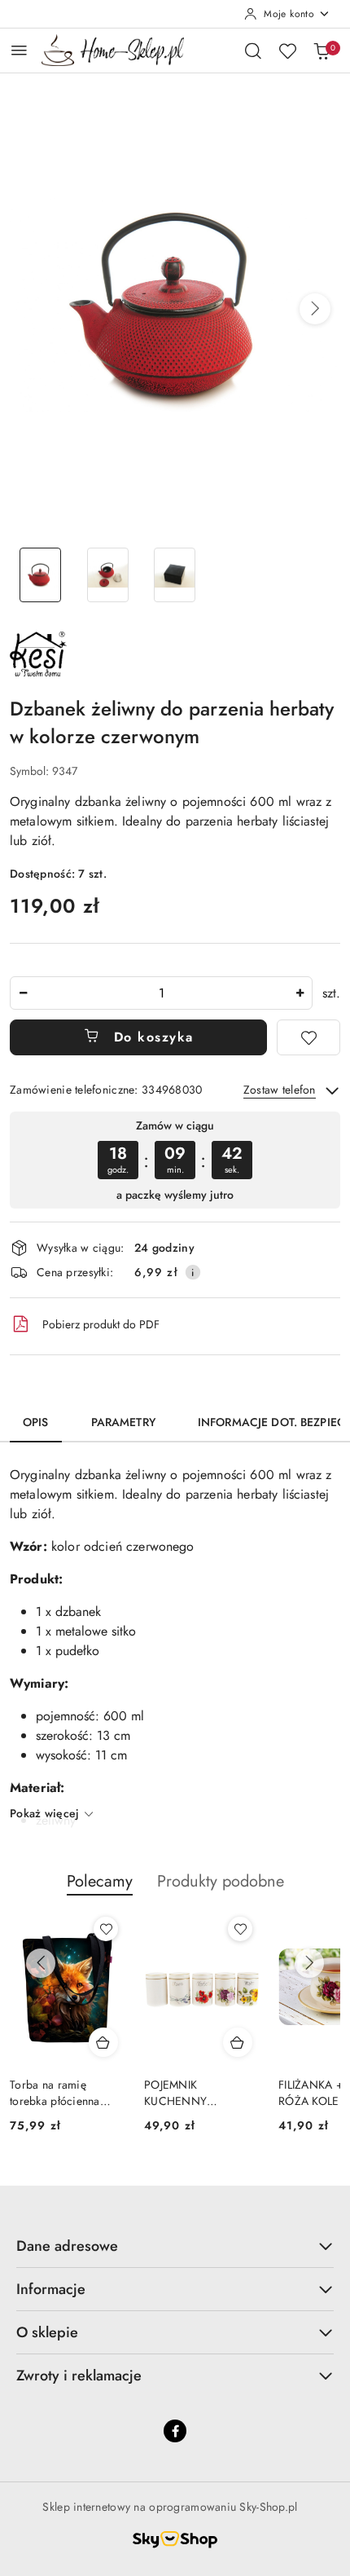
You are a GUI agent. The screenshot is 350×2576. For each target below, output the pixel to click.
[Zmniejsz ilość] (23, 993)
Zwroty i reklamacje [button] (79, 2376)
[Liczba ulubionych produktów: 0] (287, 51)
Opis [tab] (36, 1422)
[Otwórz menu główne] (19, 50)
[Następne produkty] (309, 1963)
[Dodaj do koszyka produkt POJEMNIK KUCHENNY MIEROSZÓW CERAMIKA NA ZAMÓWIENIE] (238, 2042)
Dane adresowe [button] (67, 2246)
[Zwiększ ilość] (300, 993)
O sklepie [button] (47, 2332)
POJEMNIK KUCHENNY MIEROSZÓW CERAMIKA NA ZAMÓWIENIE (182, 2093)
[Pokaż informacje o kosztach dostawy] (193, 1272)
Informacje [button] (51, 2289)
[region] (175, 1160)
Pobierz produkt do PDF (101, 1324)
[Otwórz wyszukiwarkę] (253, 51)
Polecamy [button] (100, 1881)
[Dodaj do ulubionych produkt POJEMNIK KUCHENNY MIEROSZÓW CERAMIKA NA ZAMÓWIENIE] (240, 1929)
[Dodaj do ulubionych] (308, 1037)
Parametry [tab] (123, 1422)
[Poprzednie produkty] (41, 1963)
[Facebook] (175, 2431)
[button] (315, 309)
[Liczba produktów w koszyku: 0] (322, 51)
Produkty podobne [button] (221, 1881)
